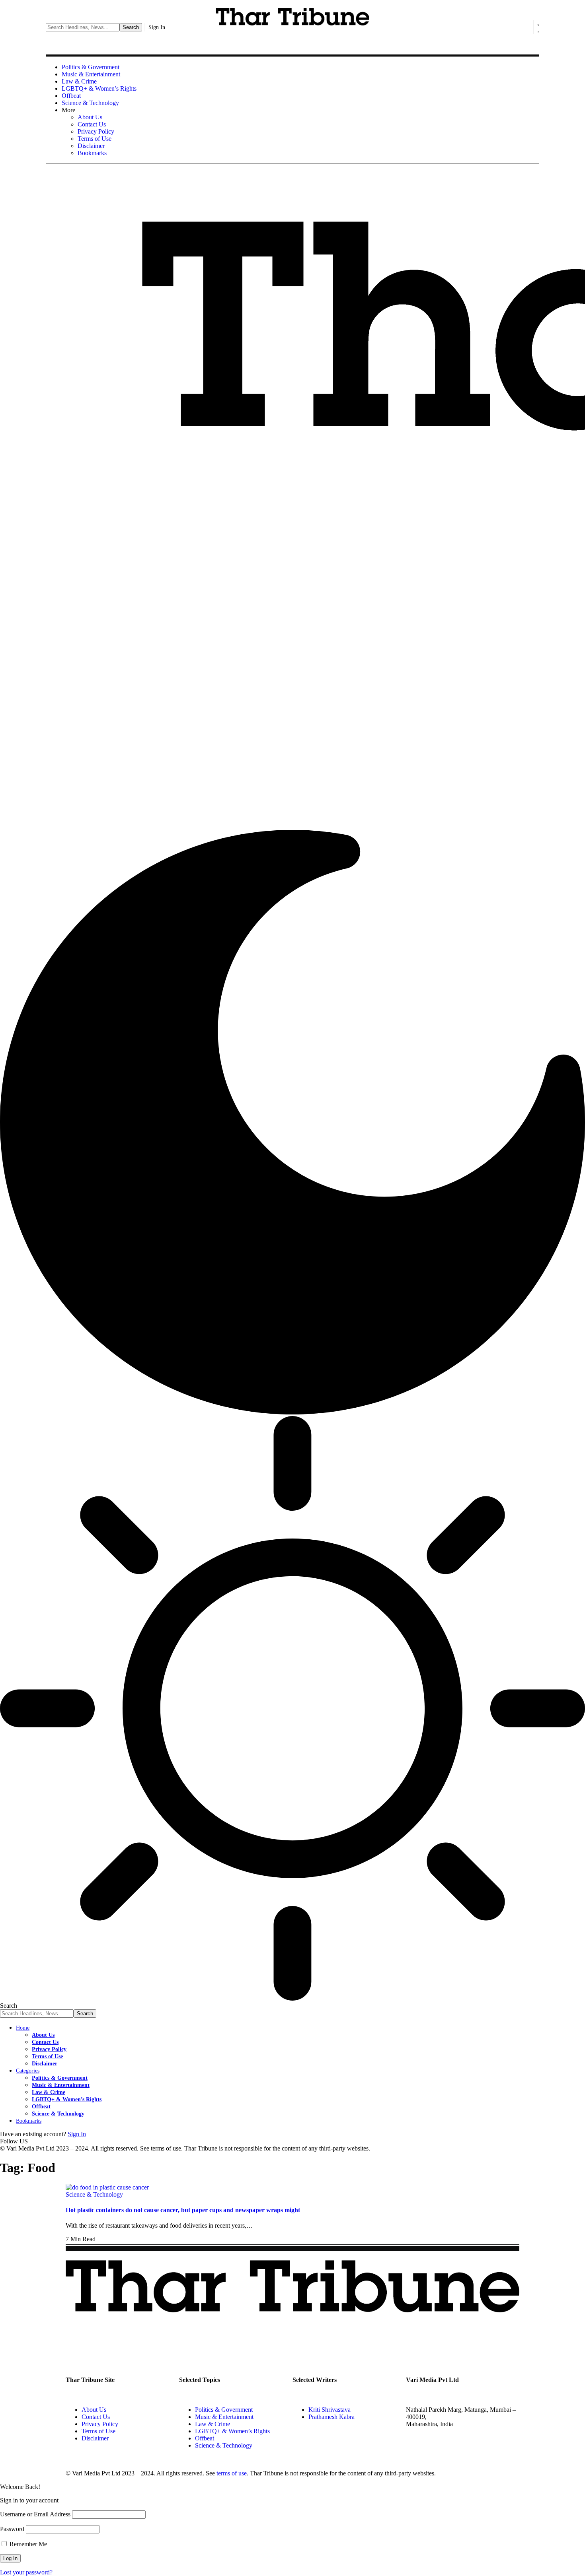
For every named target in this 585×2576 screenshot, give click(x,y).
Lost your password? (26, 2572)
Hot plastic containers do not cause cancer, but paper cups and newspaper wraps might (183, 2210)
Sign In (77, 2134)
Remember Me (27, 2544)
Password (12, 2529)
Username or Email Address (35, 2514)
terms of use (232, 2473)
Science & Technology (94, 2194)
